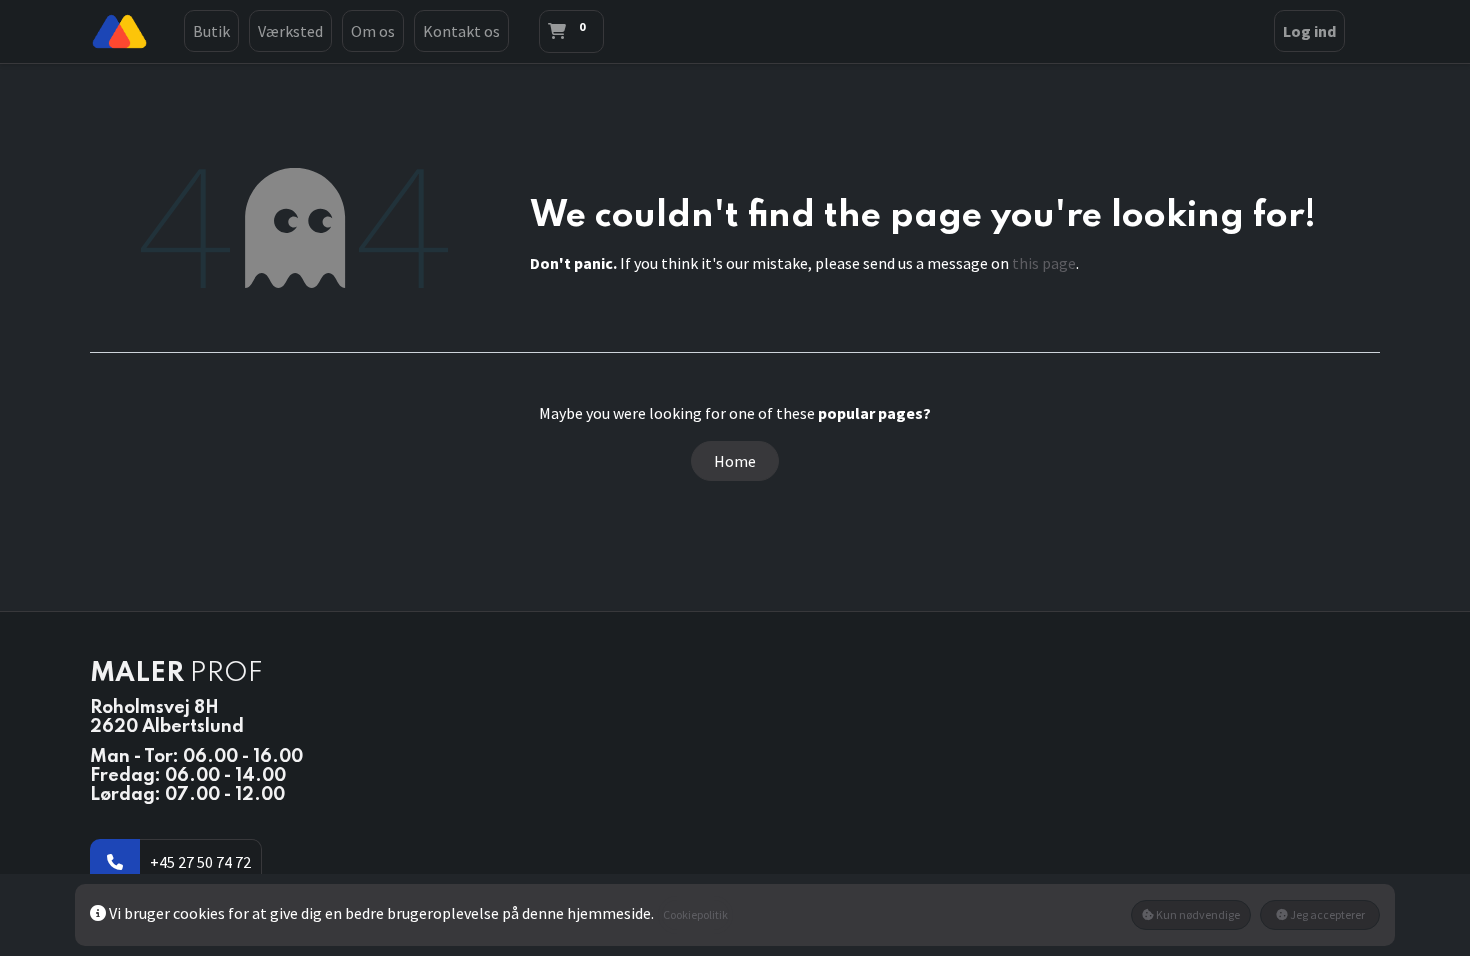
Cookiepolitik (695, 914)
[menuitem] (211, 31)
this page (1044, 263)
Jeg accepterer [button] (1326, 914)
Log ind (1309, 31)
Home (735, 461)
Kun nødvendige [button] (1197, 914)
